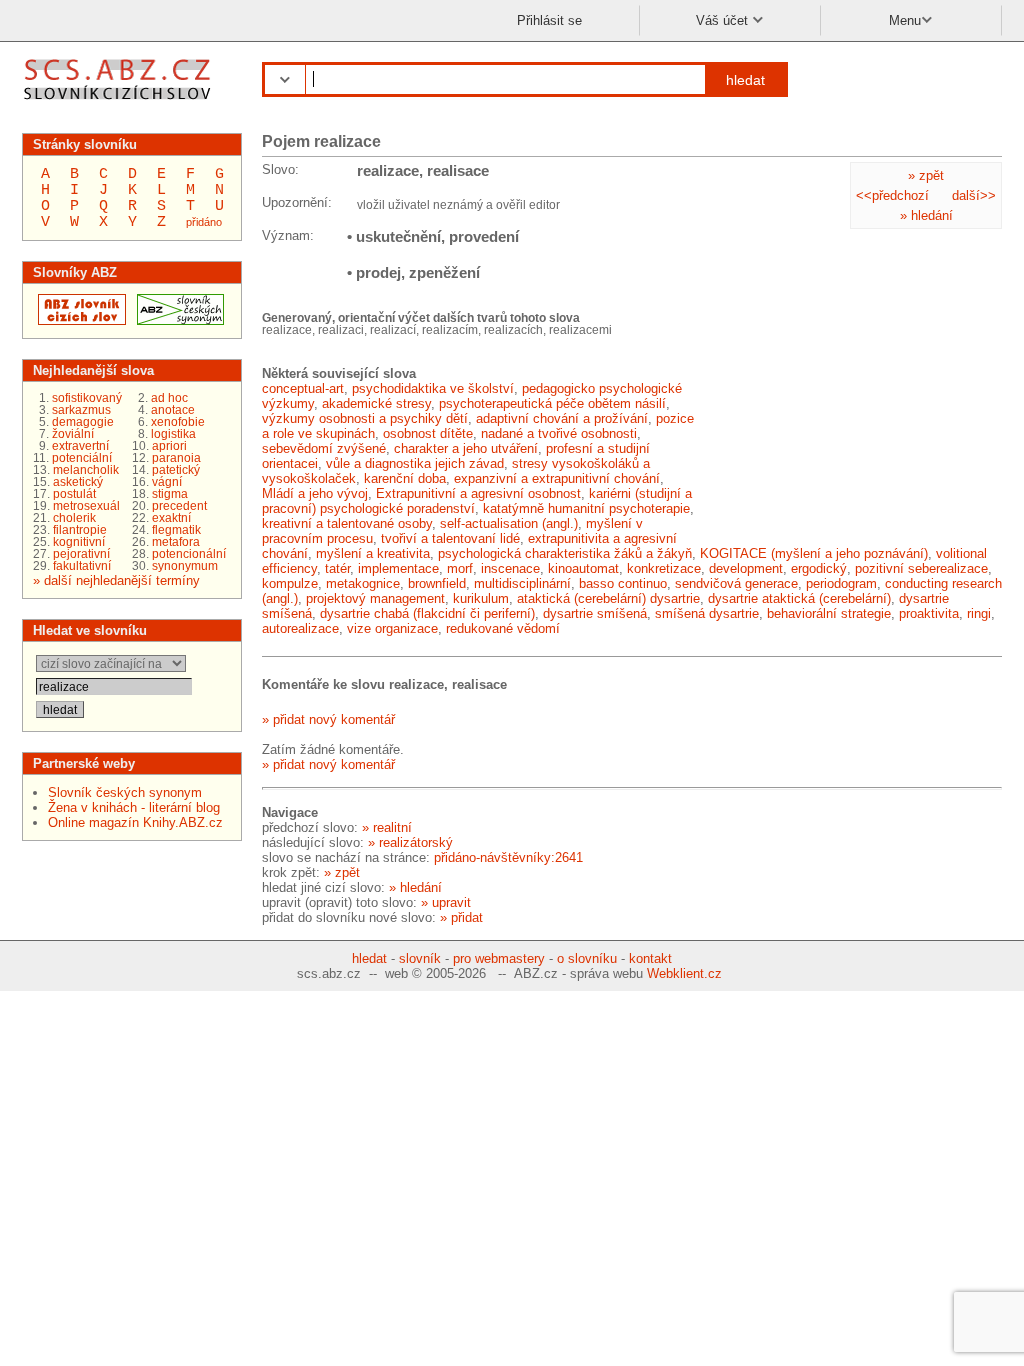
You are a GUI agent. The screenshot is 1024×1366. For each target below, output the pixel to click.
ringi (979, 613)
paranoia (176, 458)
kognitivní (79, 542)
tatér (337, 568)
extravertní (80, 446)
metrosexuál (86, 506)
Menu (905, 20)
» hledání (926, 215)
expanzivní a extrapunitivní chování (557, 478)
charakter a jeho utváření (466, 448)
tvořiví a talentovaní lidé (450, 538)
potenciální (82, 458)
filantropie (80, 530)
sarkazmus (81, 410)
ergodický (819, 568)
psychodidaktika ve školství (433, 388)
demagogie (83, 422)
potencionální (189, 554)
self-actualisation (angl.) (509, 523)
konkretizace (664, 568)
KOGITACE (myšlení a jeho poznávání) (814, 553)
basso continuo (623, 583)
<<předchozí (892, 195)
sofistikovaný (87, 398)
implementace (398, 568)
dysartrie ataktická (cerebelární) (799, 598)
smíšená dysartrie (707, 613)
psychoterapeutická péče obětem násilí (552, 403)
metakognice (363, 583)
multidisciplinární (522, 583)
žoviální (73, 434)
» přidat (461, 917)
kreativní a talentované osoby (347, 523)
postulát (74, 494)
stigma (170, 494)
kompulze (290, 583)
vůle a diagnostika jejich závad (415, 463)
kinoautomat (583, 568)
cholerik (74, 518)
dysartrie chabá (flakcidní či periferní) (427, 613)
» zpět (926, 175)
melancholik (86, 470)
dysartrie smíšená (595, 613)
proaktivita (929, 613)
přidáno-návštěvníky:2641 (508, 857)
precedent (179, 506)
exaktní (171, 518)
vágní (167, 482)
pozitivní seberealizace (921, 568)
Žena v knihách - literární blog (134, 807)
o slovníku (587, 958)
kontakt (650, 958)
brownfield (437, 583)
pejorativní (81, 554)
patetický (176, 470)
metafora (176, 542)
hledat (745, 80)
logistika (173, 434)
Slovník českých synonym (125, 792)
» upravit (446, 902)
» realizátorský (410, 842)
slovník (420, 958)
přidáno (204, 222)
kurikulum (481, 598)
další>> (974, 195)
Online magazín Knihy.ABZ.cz (135, 822)
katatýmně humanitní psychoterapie (586, 508)
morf (460, 568)
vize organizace (392, 628)
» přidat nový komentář (328, 719)
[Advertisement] (852, 410)
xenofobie (178, 422)
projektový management (375, 598)
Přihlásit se (549, 20)
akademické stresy (376, 403)
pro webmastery (499, 958)
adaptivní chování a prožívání (562, 418)
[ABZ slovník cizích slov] (119, 102)
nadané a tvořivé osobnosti (559, 433)
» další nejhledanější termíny (116, 580)
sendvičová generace (736, 583)
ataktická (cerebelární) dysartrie (608, 598)
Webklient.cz (684, 973)
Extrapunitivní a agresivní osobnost (478, 493)
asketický (78, 482)
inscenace (510, 568)
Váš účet (724, 20)
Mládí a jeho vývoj (315, 493)
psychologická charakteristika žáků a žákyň (565, 553)
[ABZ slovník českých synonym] (178, 320)
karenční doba (405, 478)
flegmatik (176, 530)
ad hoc (169, 398)
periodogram (841, 583)
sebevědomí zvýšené (324, 448)
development (746, 568)
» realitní (387, 827)
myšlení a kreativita (373, 553)
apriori (169, 446)
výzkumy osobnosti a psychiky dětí (365, 418)
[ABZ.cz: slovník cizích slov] (79, 320)
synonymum (185, 566)
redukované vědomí (503, 628)
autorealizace (300, 628)
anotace (173, 410)
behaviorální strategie (829, 613)
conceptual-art (303, 388)
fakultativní (82, 566)
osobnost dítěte (428, 433)
